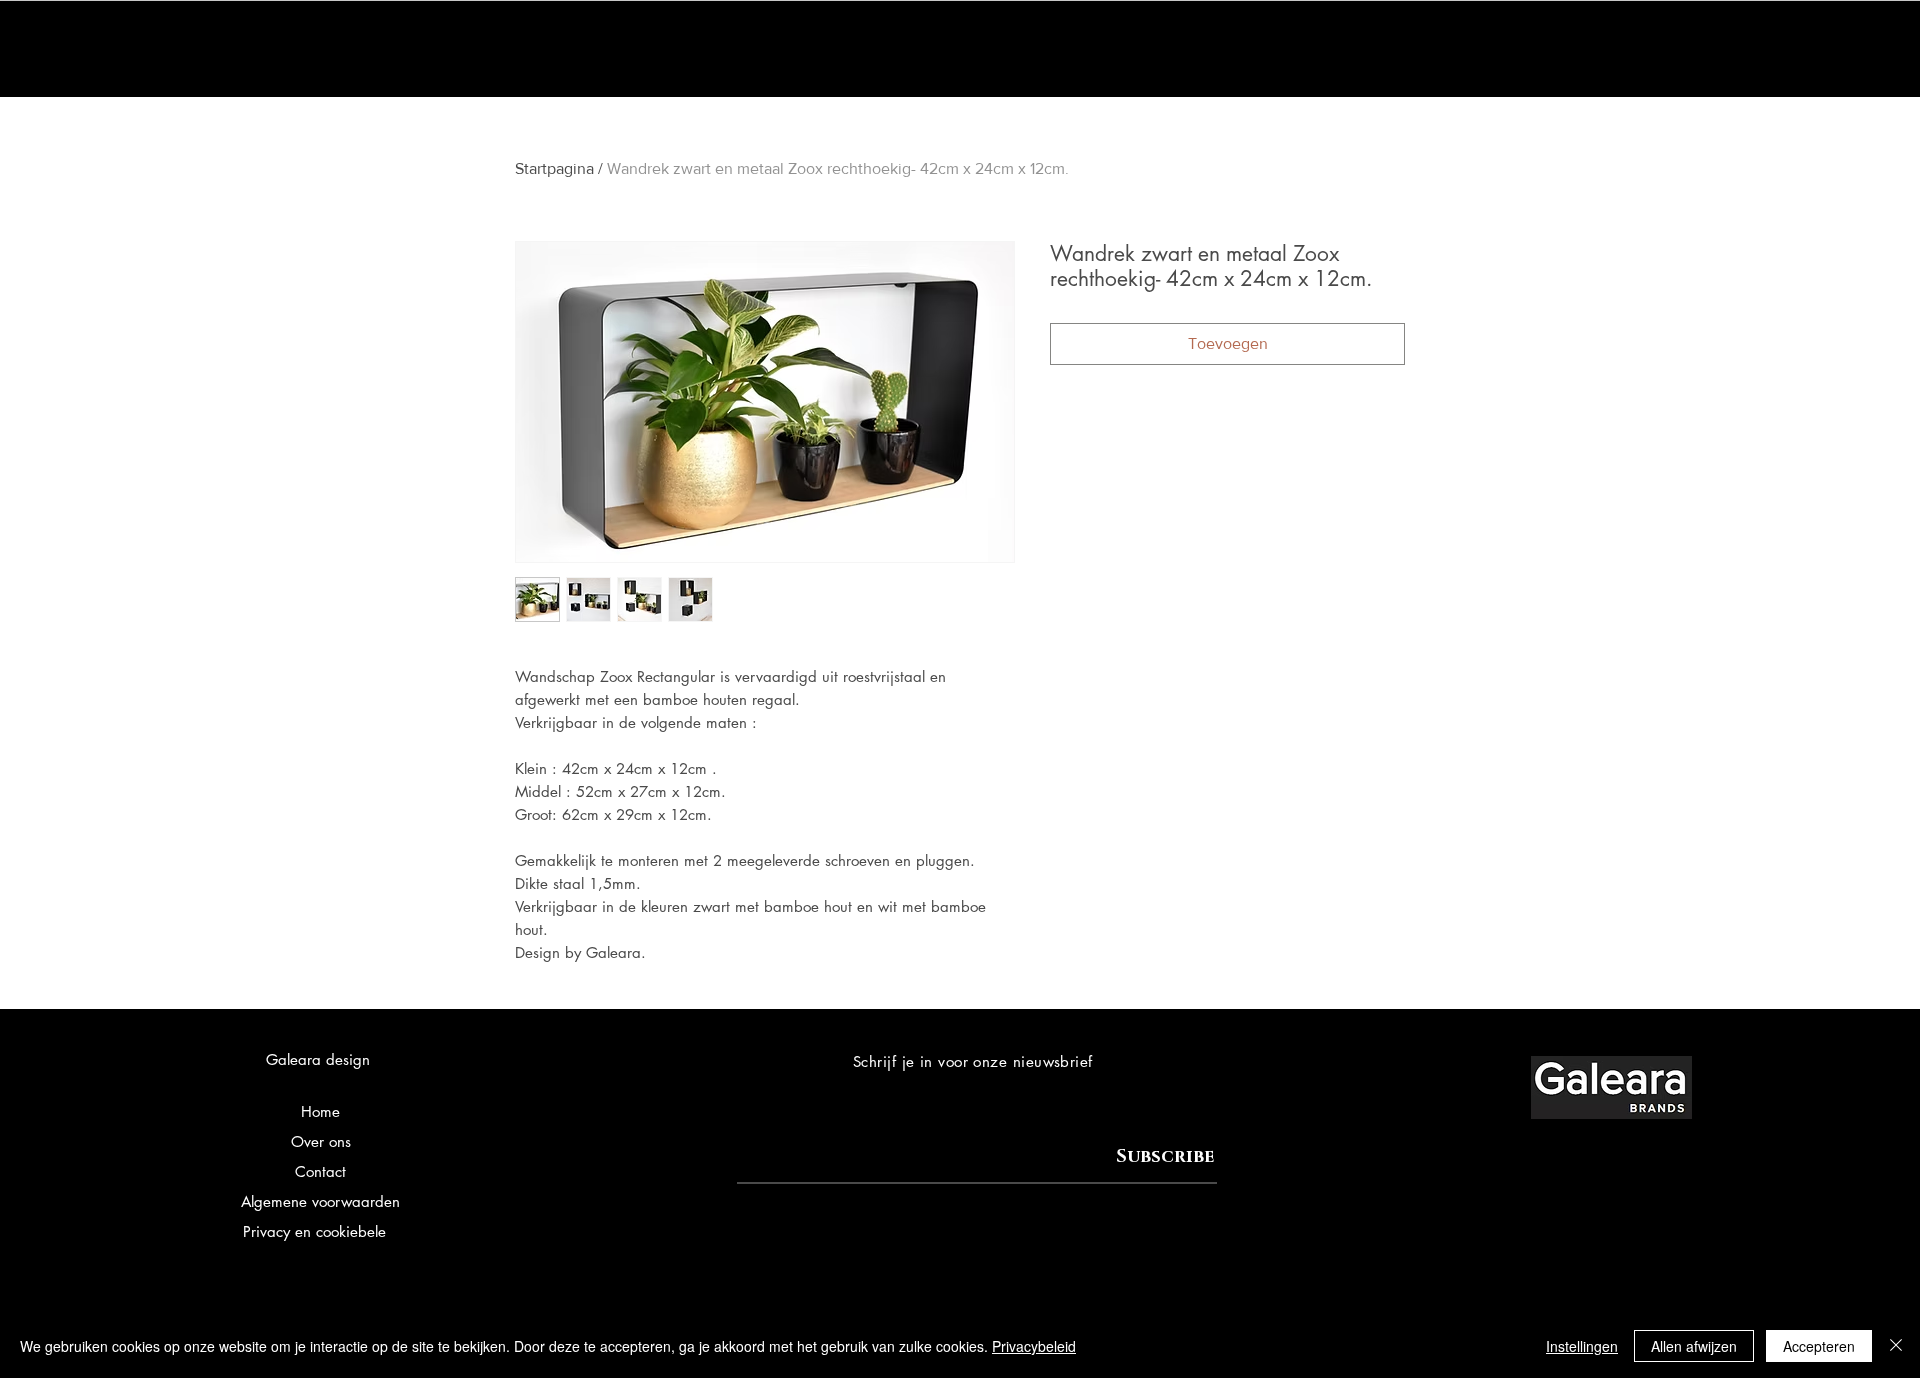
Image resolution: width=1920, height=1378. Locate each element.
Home (320, 1111)
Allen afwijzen (1694, 1346)
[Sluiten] (1896, 1346)
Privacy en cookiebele (314, 1231)
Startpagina (554, 168)
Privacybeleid (1034, 1346)
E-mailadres (776, 1139)
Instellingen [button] (1582, 1346)
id (392, 1231)
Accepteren (1819, 1346)
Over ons (321, 1141)
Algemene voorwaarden (320, 1201)
